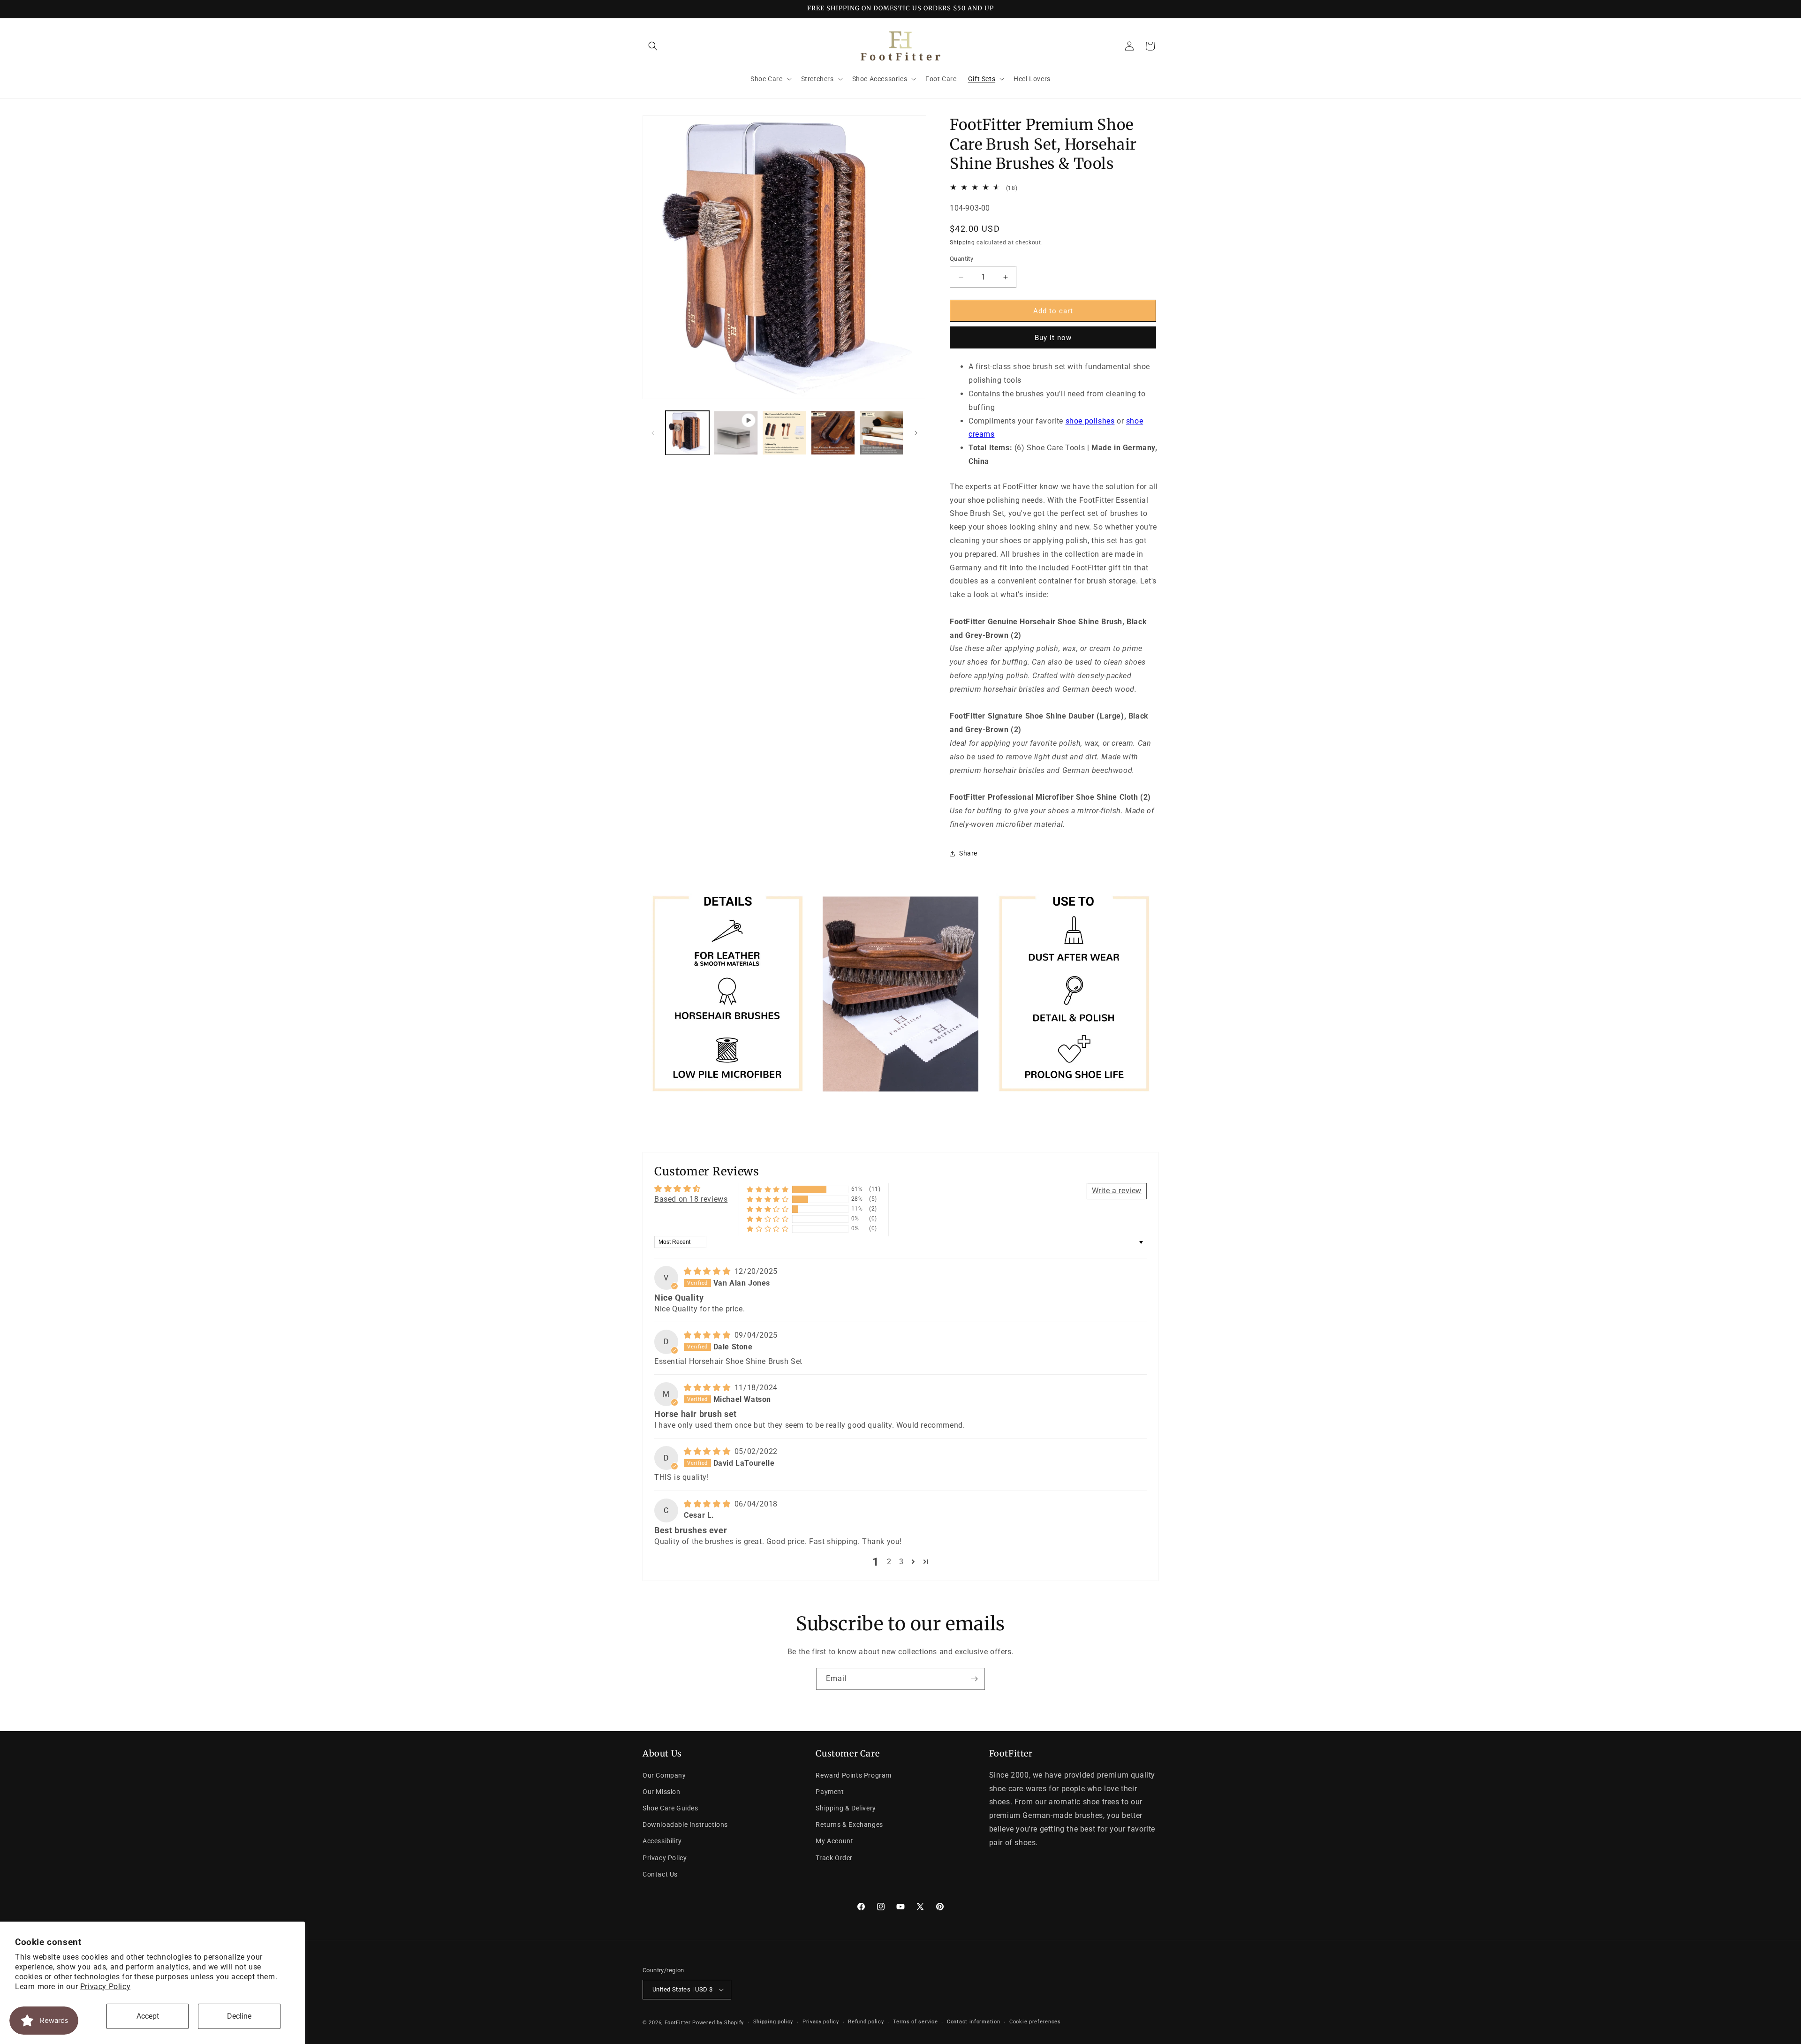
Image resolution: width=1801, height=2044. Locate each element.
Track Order (834, 1858)
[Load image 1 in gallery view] (687, 433)
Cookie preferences (1035, 2022)
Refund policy (866, 2022)
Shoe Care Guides (670, 1808)
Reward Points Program (854, 1775)
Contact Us (660, 1874)
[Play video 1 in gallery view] (736, 433)
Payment (830, 1792)
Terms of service (915, 2022)
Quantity (961, 259)
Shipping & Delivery (846, 1808)
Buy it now (1053, 338)
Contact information (973, 2022)
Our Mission (662, 1792)
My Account (834, 1841)
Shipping (962, 242)
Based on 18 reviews (691, 1199)
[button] (653, 46)
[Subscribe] (974, 1679)
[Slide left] (653, 433)
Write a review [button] (1117, 1191)
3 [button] (901, 1562)
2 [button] (889, 1562)
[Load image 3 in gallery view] (833, 433)
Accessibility (662, 1841)
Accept (148, 2016)
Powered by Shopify (718, 2023)
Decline (239, 2016)
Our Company (664, 1775)
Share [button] (968, 853)
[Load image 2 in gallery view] (784, 433)
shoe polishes (1090, 421)
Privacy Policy (105, 1987)
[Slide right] (916, 433)
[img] (708, 1272)
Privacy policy (821, 2022)
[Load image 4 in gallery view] (882, 433)
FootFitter (678, 2023)
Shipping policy (773, 2022)
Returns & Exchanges (849, 1824)
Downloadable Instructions (685, 1824)
